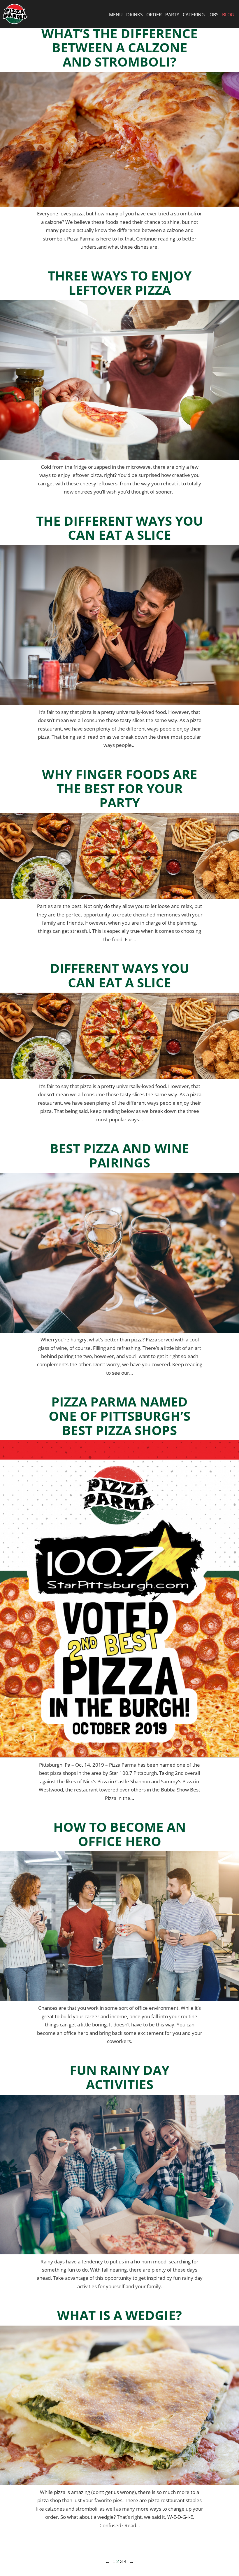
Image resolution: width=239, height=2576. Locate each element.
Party (172, 15)
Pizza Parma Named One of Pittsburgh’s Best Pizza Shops (119, 1416)
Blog (228, 15)
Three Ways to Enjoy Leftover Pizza (120, 283)
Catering (194, 15)
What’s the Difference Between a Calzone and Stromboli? (119, 48)
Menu (116, 15)
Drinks (135, 15)
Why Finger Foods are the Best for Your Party (120, 788)
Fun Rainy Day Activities (119, 2077)
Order (154, 15)
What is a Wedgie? (119, 2315)
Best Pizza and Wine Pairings (119, 1155)
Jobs (213, 15)
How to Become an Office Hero (120, 1834)
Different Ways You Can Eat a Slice (120, 975)
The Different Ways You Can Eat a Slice (119, 528)
